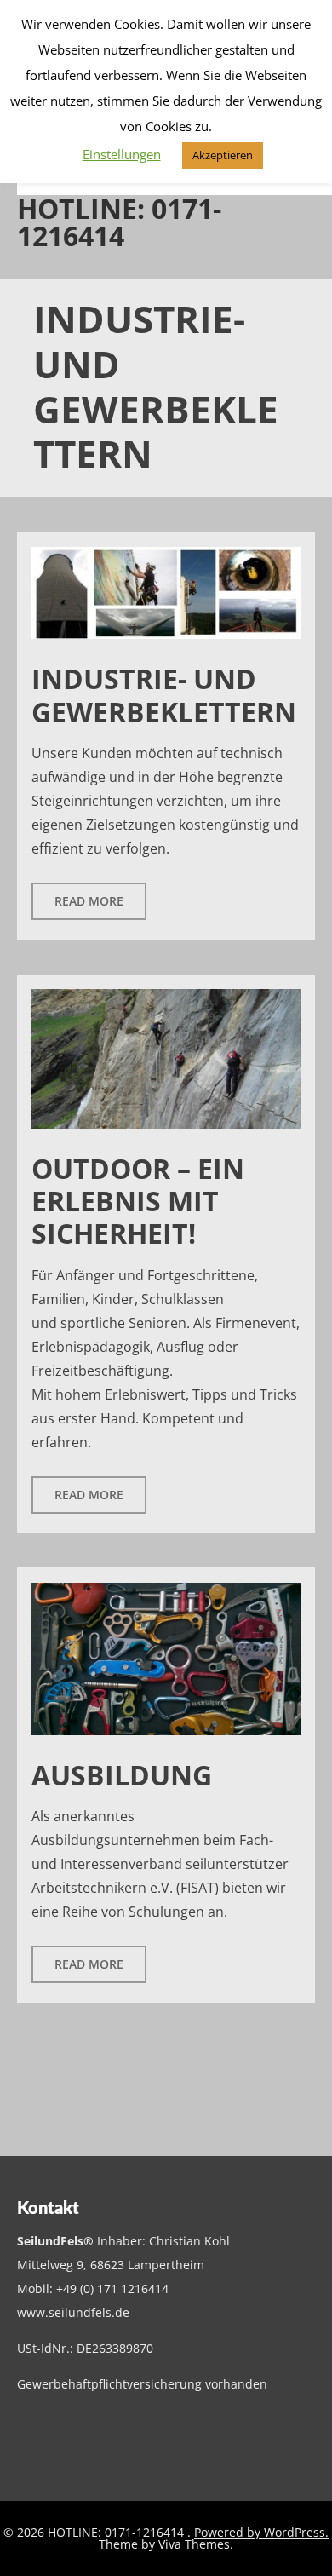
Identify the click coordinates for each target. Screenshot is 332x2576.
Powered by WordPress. (261, 2532)
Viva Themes (194, 2544)
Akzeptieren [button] (223, 155)
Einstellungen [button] (122, 154)
